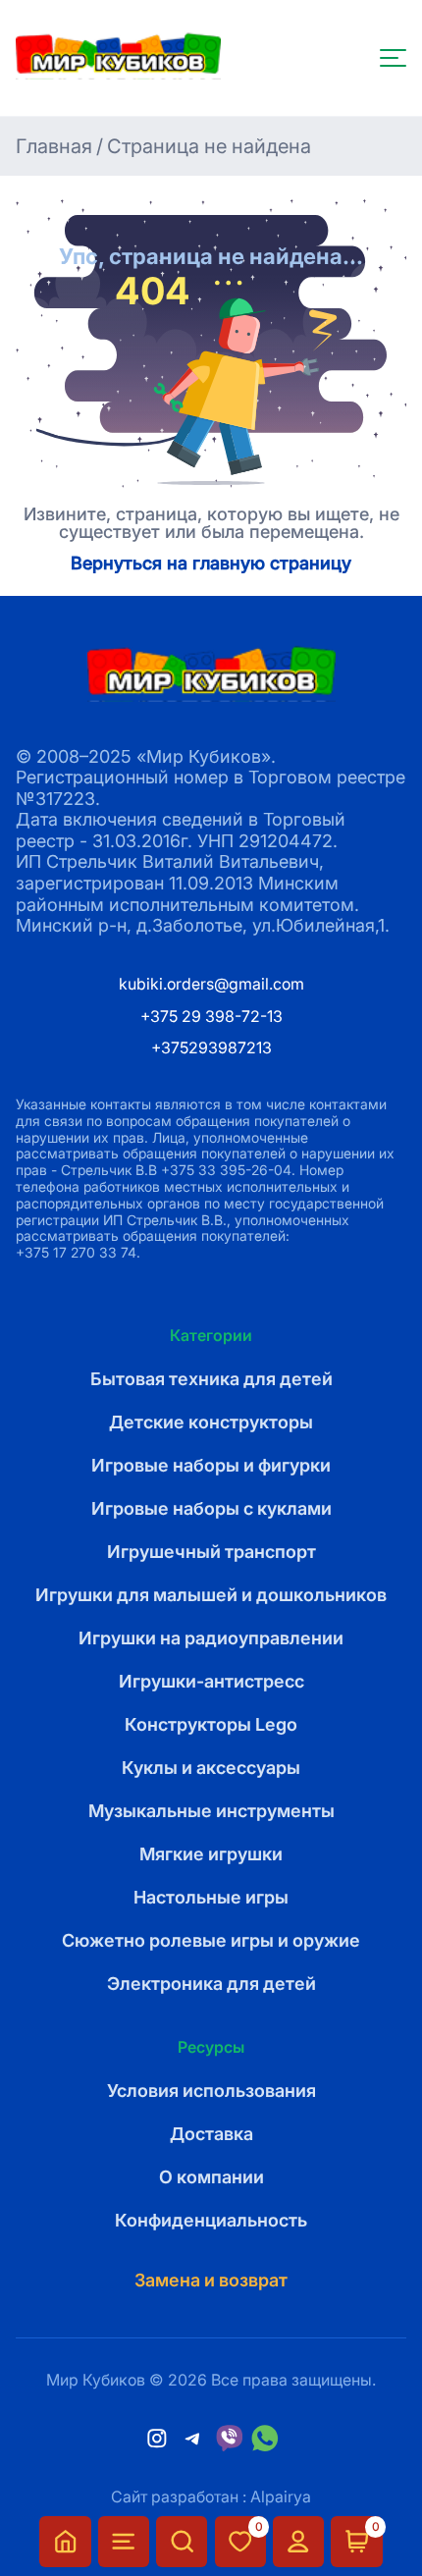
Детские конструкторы (211, 1422)
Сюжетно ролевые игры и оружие (211, 1940)
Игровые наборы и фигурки (211, 1465)
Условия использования (211, 2091)
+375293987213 (211, 1047)
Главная (54, 146)
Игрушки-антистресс (211, 1681)
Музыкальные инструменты (211, 1811)
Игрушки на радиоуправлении (211, 1638)
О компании (211, 2177)
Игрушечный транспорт (211, 1552)
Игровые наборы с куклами (211, 1508)
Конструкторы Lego (211, 1724)
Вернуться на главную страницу (211, 563)
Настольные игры (211, 1897)
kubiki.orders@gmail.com (211, 984)
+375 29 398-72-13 (211, 1016)
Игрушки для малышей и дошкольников (211, 1595)
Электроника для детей (211, 1984)
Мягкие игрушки (211, 1854)
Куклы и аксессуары (211, 1768)
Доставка (211, 2134)
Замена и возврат (211, 2280)
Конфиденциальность (211, 2220)
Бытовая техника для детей (211, 1379)
